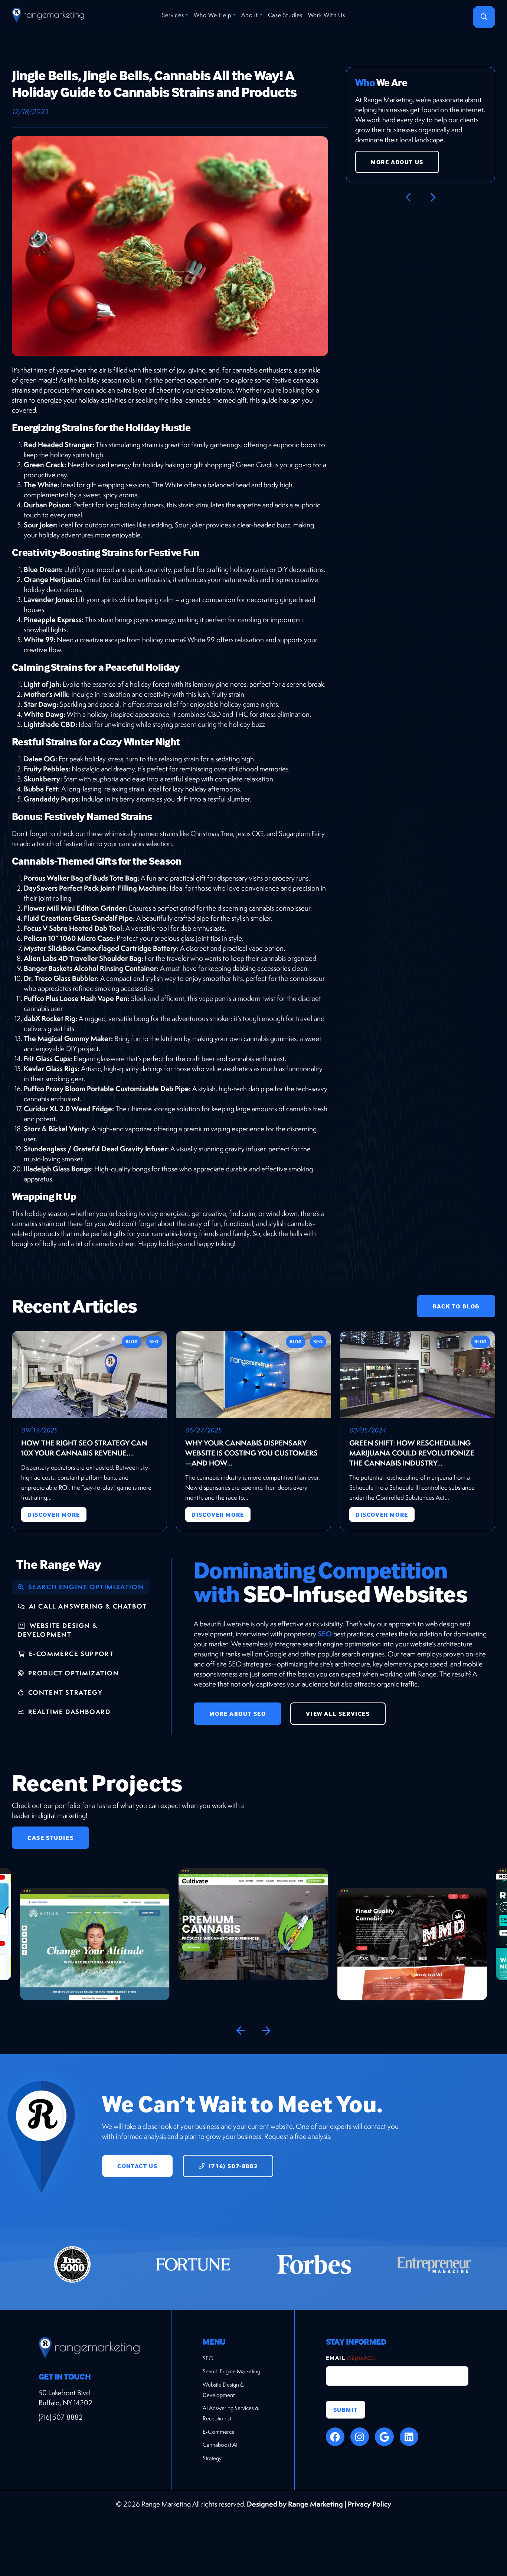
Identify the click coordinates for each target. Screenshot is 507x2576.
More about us (397, 162)
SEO (325, 1634)
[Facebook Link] (335, 2437)
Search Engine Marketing (231, 2371)
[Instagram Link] (360, 2437)
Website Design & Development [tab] (58, 1630)
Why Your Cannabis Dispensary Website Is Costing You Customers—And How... (251, 1453)
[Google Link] (384, 2437)
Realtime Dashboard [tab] (68, 1712)
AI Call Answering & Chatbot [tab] (87, 1606)
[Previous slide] (241, 2031)
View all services (338, 1714)
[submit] (484, 17)
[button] (95, 1924)
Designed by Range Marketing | (297, 2504)
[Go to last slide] (408, 198)
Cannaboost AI (220, 2445)
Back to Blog (456, 1306)
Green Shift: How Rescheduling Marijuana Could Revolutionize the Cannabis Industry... (412, 1453)
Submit (346, 2410)
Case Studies (285, 15)
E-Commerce (219, 2432)
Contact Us (137, 2166)
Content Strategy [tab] (64, 1692)
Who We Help (212, 15)
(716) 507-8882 (232, 2166)
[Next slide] (433, 198)
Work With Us (327, 15)
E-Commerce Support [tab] (70, 1654)
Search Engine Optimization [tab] (85, 1587)
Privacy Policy (369, 2504)
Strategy (212, 2458)
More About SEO (238, 1714)
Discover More (54, 1515)
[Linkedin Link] (409, 2437)
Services (173, 15)
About (250, 15)
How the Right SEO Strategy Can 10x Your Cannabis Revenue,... (84, 1448)
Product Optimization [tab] (73, 1673)
